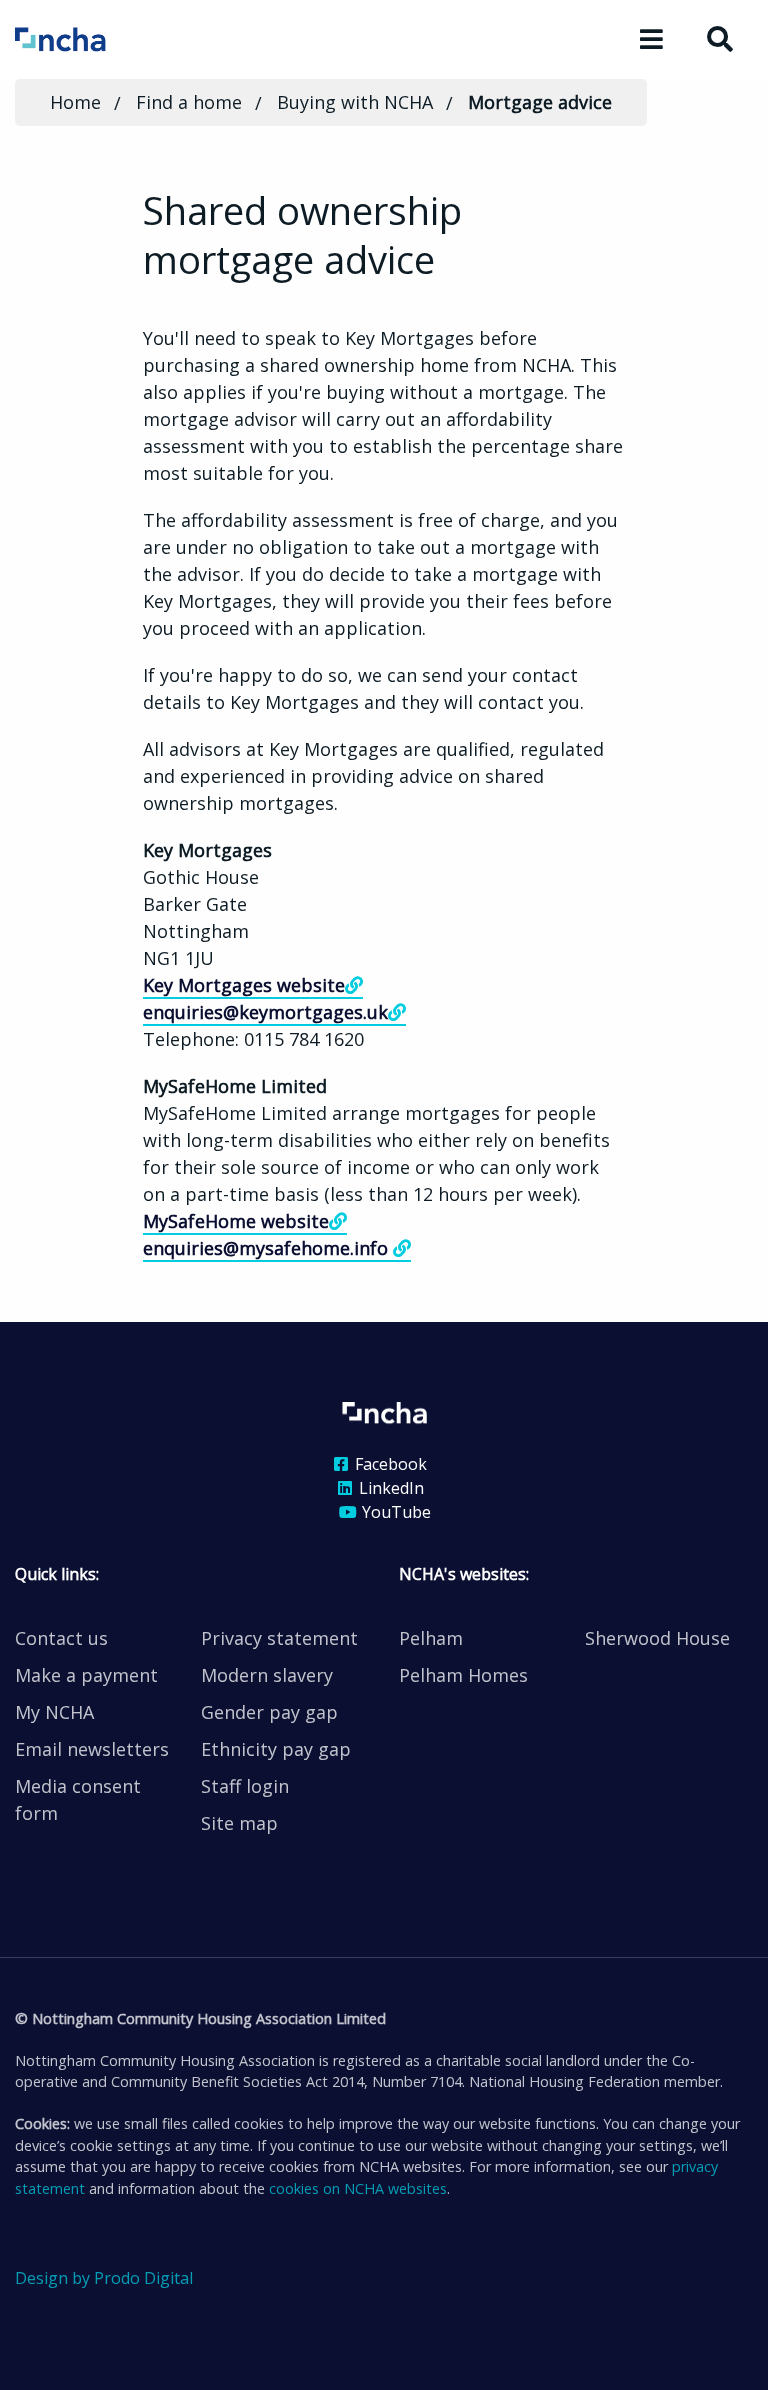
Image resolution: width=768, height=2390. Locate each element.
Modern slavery (267, 1675)
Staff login (245, 1786)
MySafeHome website (236, 1221)
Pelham (431, 1638)
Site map (239, 1823)
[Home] (87, 38)
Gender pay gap (269, 1712)
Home (75, 102)
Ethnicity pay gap (276, 1749)
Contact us (61, 1638)
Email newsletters (92, 1749)
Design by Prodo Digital (104, 2278)
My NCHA (54, 1712)
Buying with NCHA (355, 102)
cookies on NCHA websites (358, 2188)
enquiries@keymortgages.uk (265, 1012)
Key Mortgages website (244, 985)
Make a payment (86, 1675)
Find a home (189, 102)
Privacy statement (279, 1638)
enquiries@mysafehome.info (268, 1248)
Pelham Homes (463, 1675)
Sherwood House (657, 1638)
